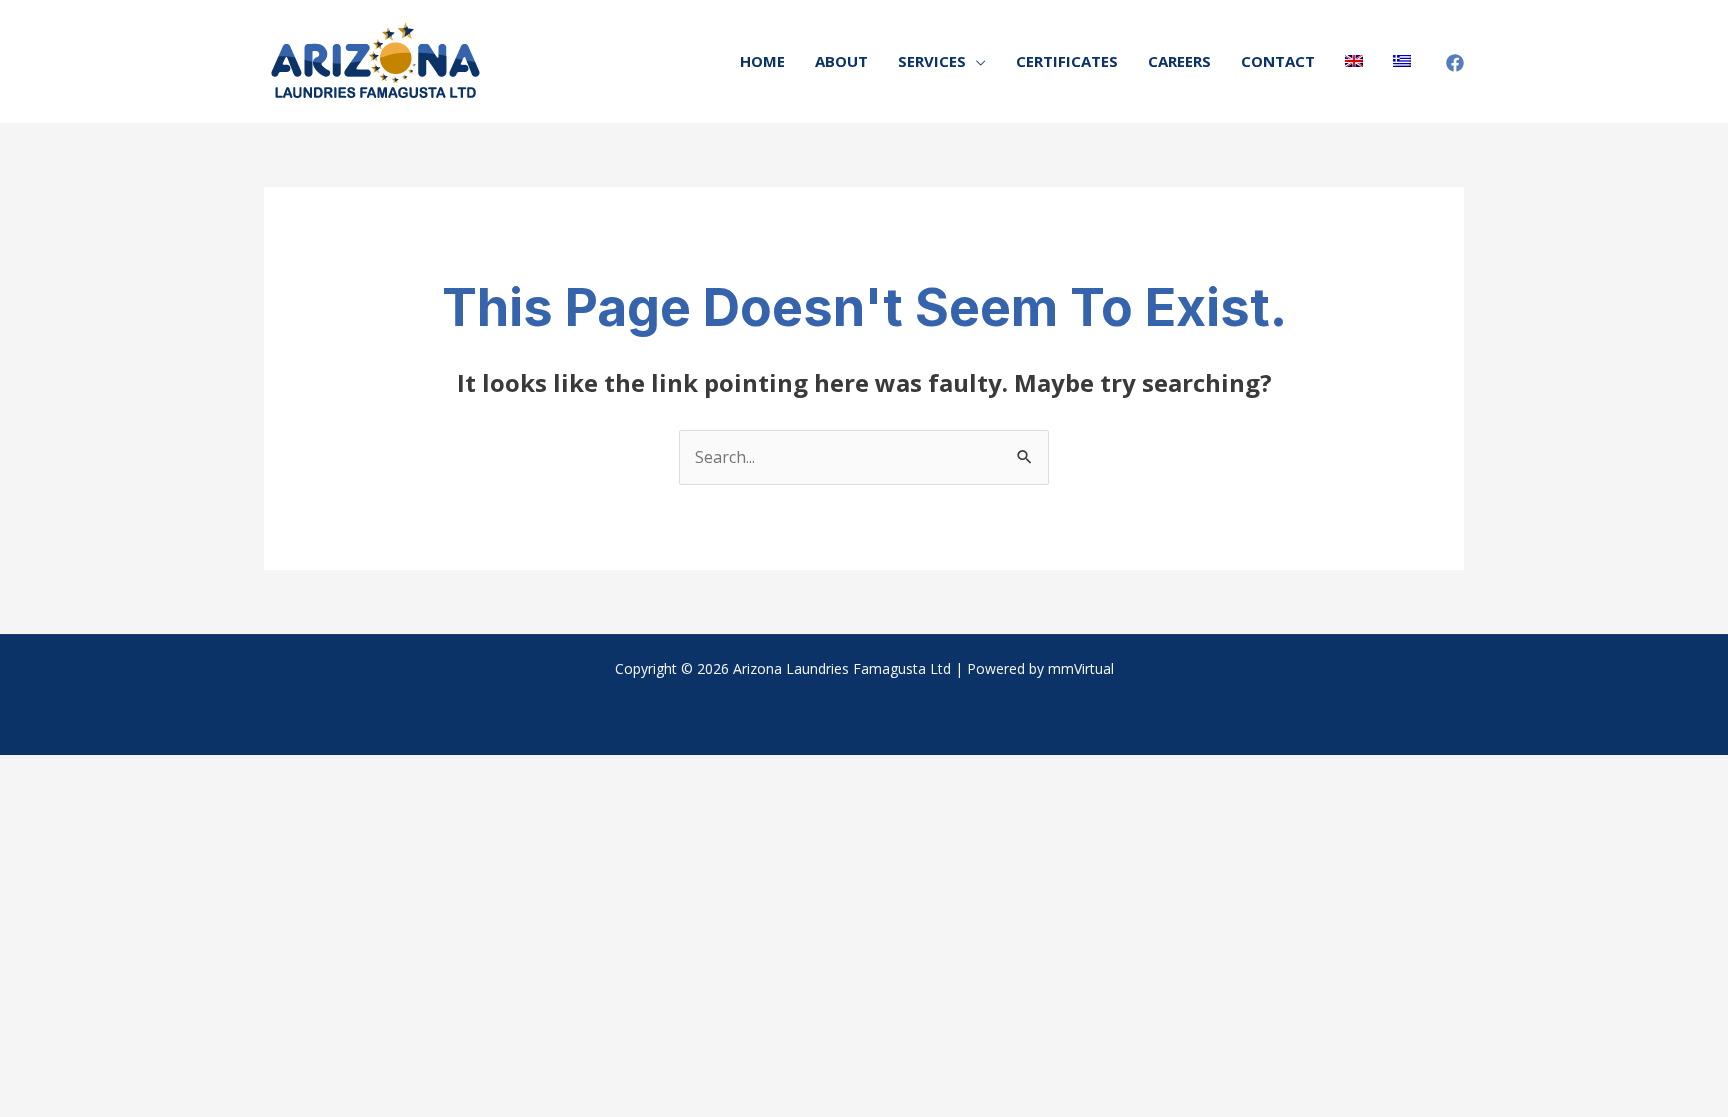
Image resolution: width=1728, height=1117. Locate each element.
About (841, 61)
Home (762, 61)
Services (932, 61)
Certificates (1067, 61)
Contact (1278, 61)
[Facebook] (1455, 63)
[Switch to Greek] (1402, 61)
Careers (1179, 61)
